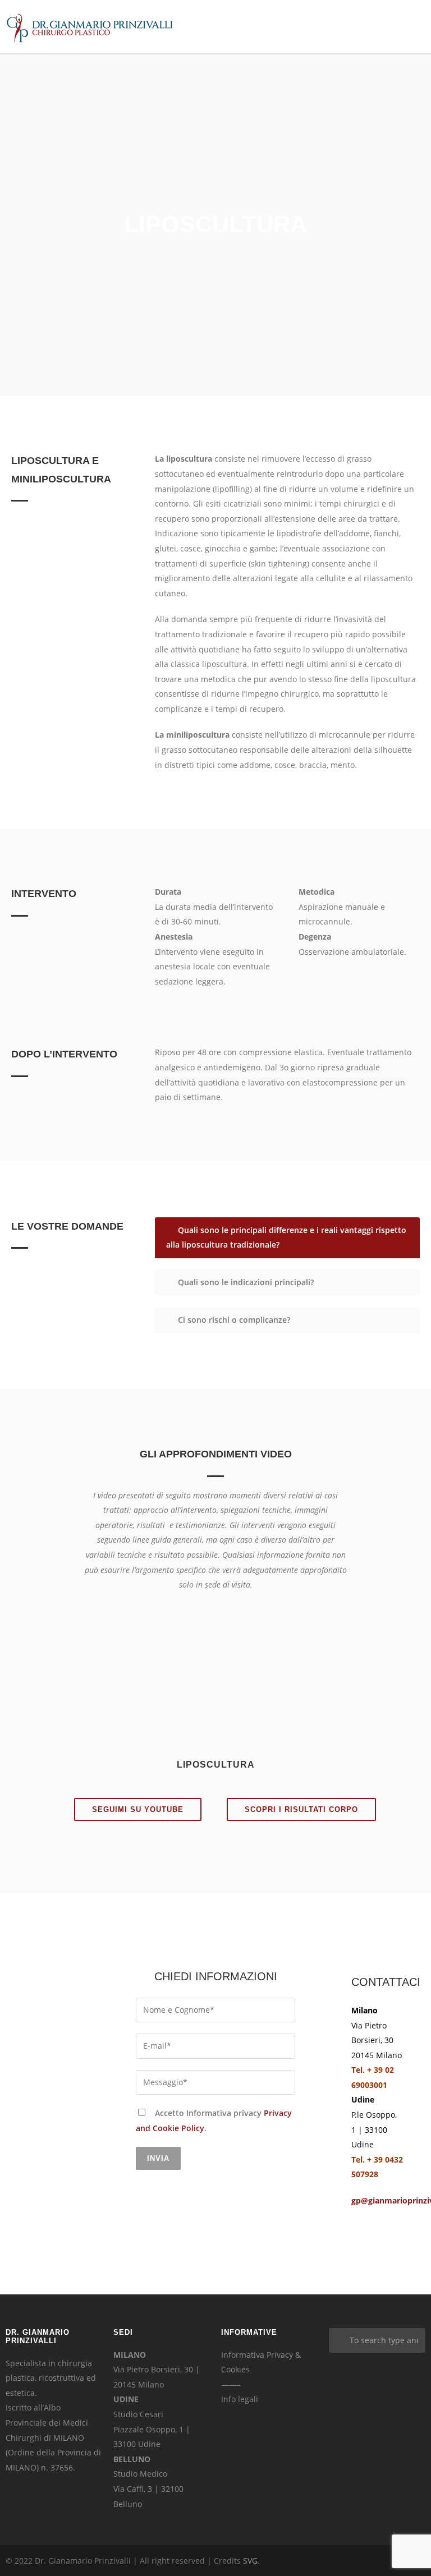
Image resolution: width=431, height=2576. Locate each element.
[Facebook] (347, 2561)
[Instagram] (369, 2561)
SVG (250, 2561)
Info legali (240, 2399)
